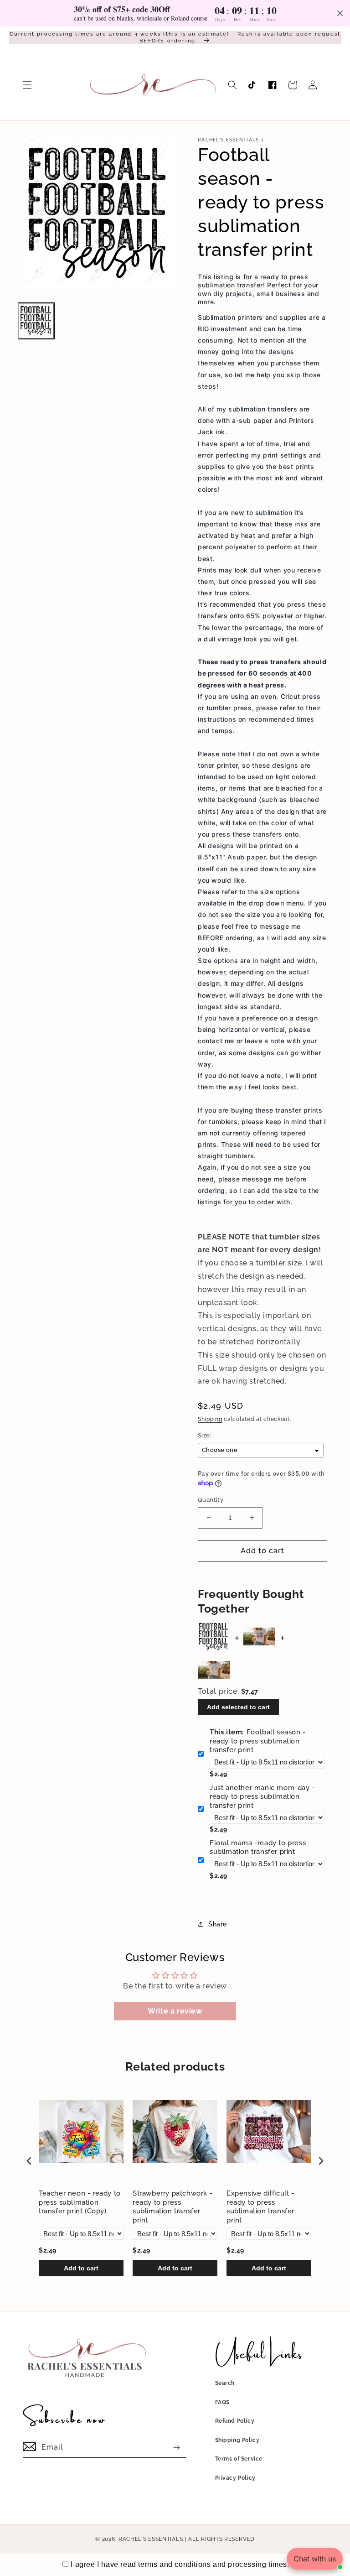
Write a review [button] (175, 2011)
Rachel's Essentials (151, 2539)
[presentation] (29, 2161)
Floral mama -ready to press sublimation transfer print (258, 1847)
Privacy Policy (235, 2478)
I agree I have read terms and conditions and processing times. (180, 2564)
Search (225, 2383)
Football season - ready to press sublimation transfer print (258, 1741)
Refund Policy (235, 2421)
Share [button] (218, 1924)
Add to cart (81, 2268)
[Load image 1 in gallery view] (36, 321)
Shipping (210, 1419)
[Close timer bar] (340, 13)
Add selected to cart (238, 1707)
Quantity (211, 1500)
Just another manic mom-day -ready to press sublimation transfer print (262, 1797)
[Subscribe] (176, 2448)
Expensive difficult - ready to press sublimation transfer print (260, 2207)
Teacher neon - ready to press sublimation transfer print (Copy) (80, 2202)
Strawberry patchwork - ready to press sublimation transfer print (172, 2207)
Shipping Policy (237, 2440)
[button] (27, 85)
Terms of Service (239, 2459)
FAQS (222, 2402)
